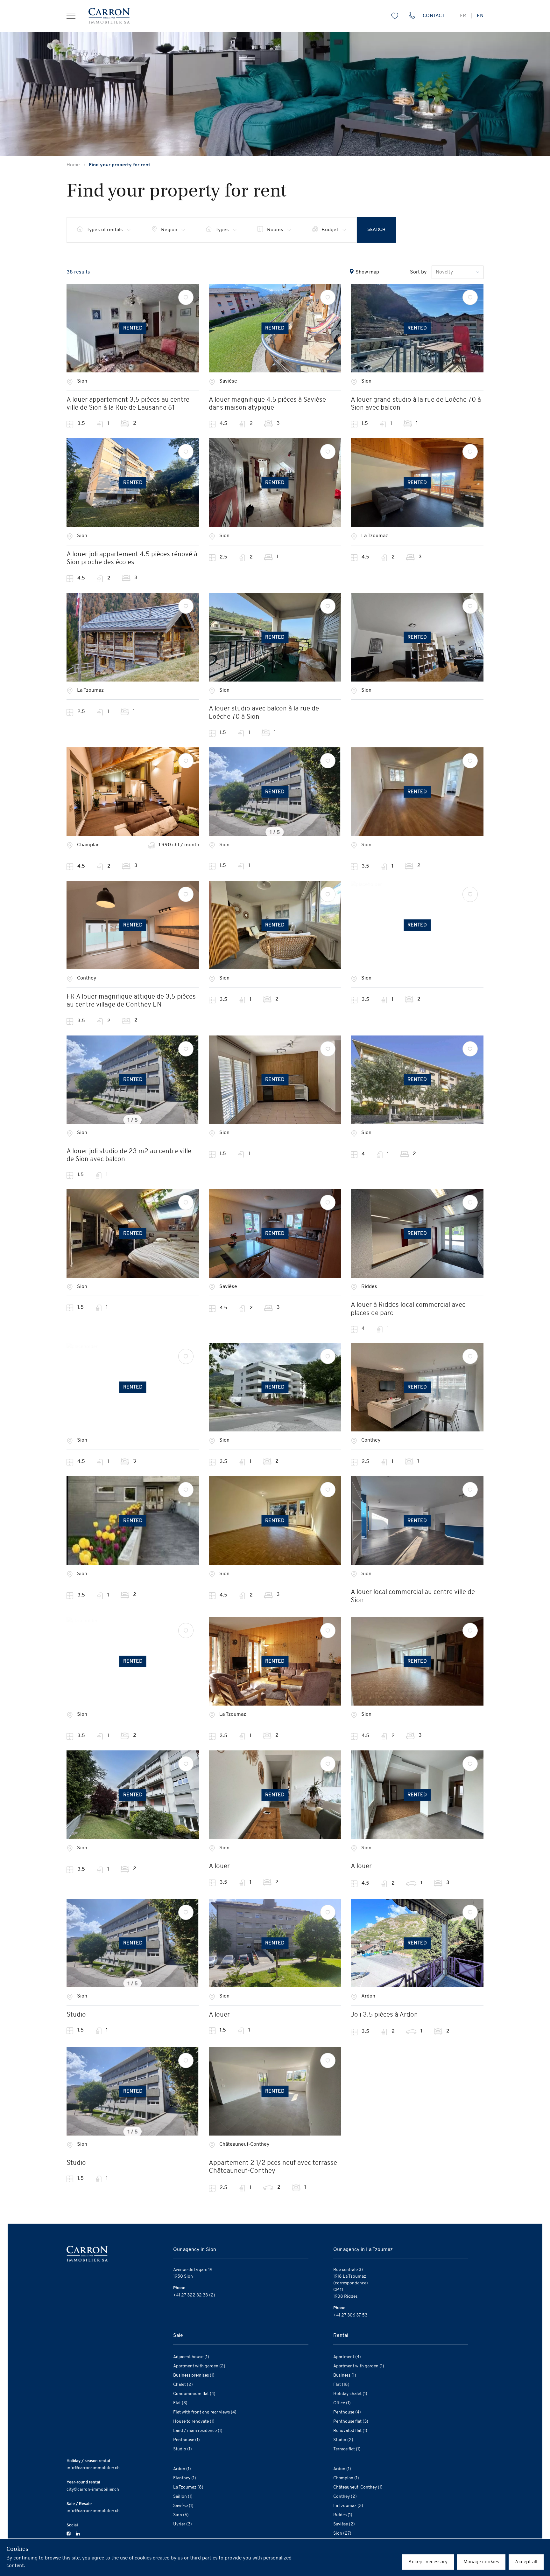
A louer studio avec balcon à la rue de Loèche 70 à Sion (264, 713)
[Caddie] (395, 16)
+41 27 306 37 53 (350, 2315)
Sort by (418, 272)
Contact (434, 16)
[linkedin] (78, 2533)
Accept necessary (428, 2562)
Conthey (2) (345, 2497)
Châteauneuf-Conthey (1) (358, 2487)
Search (377, 230)
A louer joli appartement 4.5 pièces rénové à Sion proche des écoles (132, 558)
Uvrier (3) (183, 2524)
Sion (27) (342, 2534)
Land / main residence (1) (198, 2431)
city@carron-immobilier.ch (93, 2490)
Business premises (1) (194, 2375)
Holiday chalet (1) (350, 2394)
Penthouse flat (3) (351, 2422)
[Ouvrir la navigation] (71, 16)
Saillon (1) (183, 2497)
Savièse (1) (183, 2506)
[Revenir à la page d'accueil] (87, 2253)
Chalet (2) (183, 2385)
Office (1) (342, 2403)
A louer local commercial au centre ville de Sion (413, 1596)
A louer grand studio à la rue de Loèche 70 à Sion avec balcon (416, 404)
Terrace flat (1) (347, 2449)
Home (73, 165)
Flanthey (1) (185, 2478)
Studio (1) (183, 2449)
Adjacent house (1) (191, 2357)
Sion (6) (181, 2515)
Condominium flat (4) (194, 2394)
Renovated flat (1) (350, 2431)
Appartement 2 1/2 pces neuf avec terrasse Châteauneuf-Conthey (273, 2167)
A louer (219, 1866)
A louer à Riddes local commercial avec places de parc (408, 1309)
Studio (76, 2015)
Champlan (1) (346, 2478)
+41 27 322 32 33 (190, 2295)
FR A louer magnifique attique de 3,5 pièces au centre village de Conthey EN (131, 1001)
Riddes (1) (343, 2515)
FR (463, 16)
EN (480, 16)
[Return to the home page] (103, 16)
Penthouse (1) (187, 2440)
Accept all (526, 2562)
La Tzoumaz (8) (188, 2487)
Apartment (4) (347, 2357)
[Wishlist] (186, 297)
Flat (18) (341, 2385)
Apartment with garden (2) (199, 2366)
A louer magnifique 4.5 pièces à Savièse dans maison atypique (267, 404)
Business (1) (345, 2375)
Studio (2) (343, 2440)
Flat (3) (180, 2403)
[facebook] (69, 2533)
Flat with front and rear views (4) (205, 2412)
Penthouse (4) (347, 2412)
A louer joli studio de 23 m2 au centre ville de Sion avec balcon (129, 1155)
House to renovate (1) (194, 2422)
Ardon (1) (182, 2469)
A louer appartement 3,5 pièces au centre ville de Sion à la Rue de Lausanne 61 (128, 404)
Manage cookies (481, 2562)
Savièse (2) (344, 2524)
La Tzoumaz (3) (348, 2506)
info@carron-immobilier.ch (93, 2468)
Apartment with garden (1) (359, 2366)
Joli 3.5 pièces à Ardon (384, 2015)
